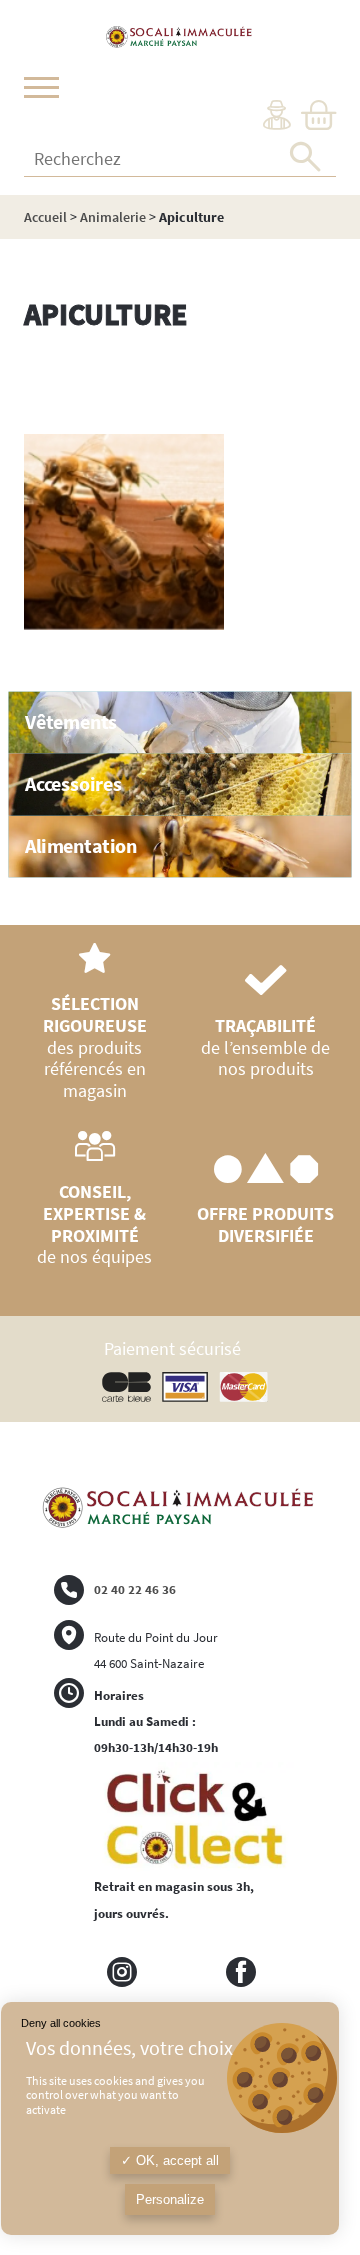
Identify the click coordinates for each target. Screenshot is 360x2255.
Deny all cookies (61, 2023)
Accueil (45, 217)
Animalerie (113, 217)
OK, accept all (175, 2160)
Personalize (170, 2199)
